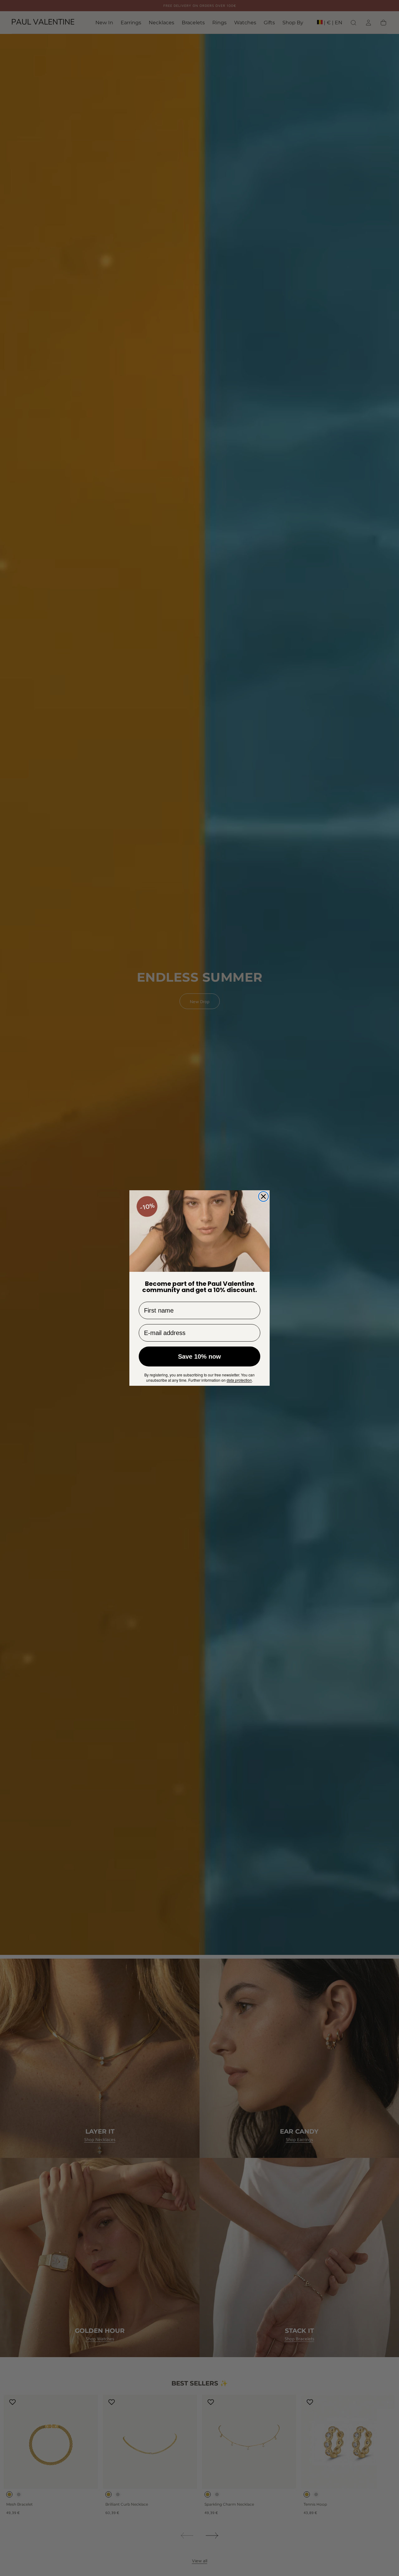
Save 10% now (199, 1356)
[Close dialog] (263, 1196)
